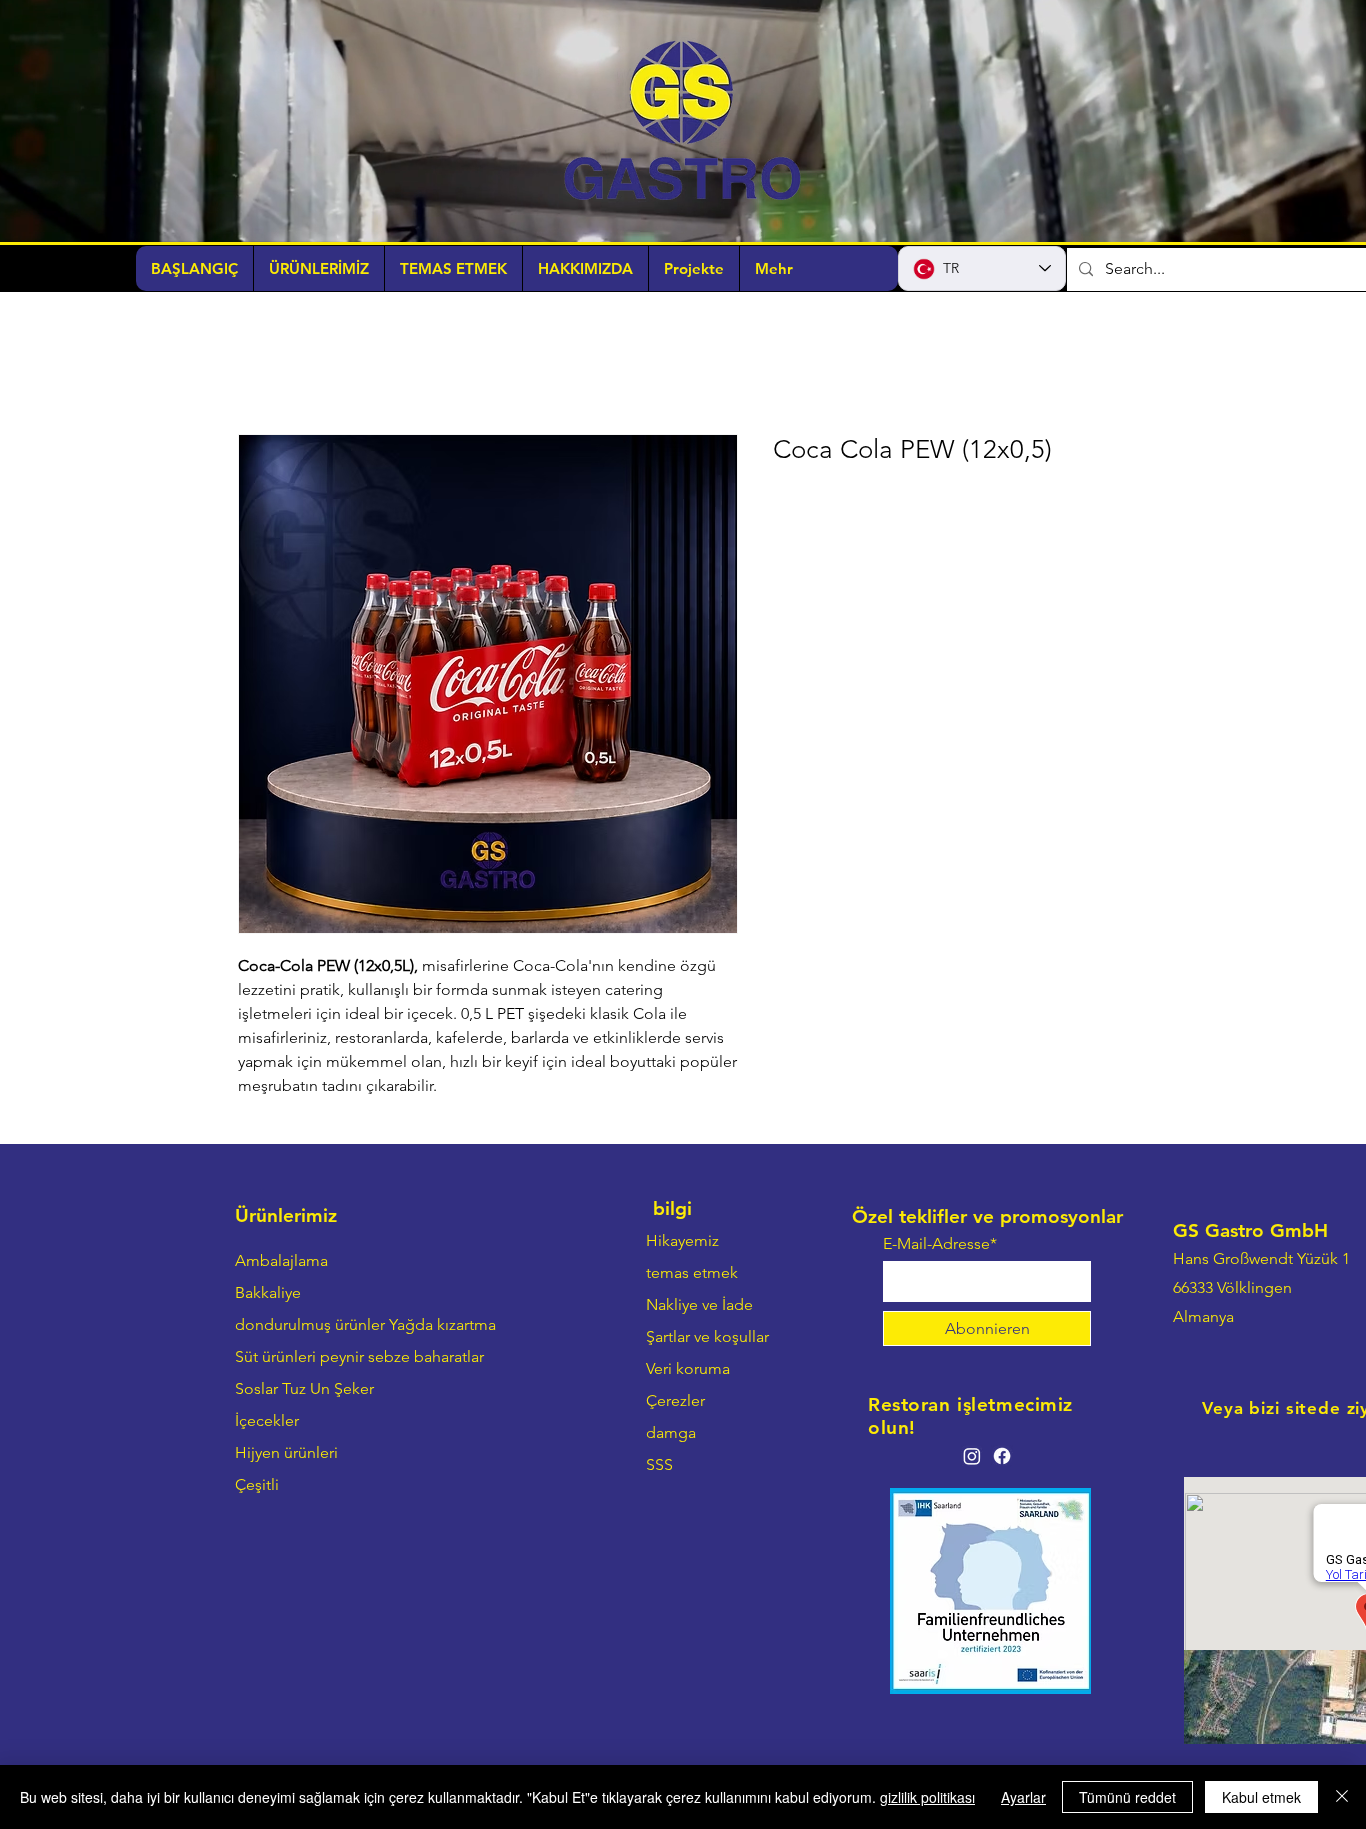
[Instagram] (972, 1458)
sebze (389, 1358)
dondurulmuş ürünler (310, 1326)
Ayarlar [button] (1023, 1797)
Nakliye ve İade (699, 1306)
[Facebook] (1002, 1458)
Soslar (256, 1390)
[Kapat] (1342, 1797)
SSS (659, 1466)
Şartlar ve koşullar (707, 1338)
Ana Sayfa (272, 363)
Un (320, 1390)
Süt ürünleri (275, 1358)
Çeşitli (257, 1486)
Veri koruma (688, 1370)
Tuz (294, 1390)
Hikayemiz (682, 1242)
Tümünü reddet (1127, 1797)
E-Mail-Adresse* (940, 1246)
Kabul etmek (1261, 1797)
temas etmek (692, 1274)
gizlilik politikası (927, 1797)
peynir (342, 1358)
